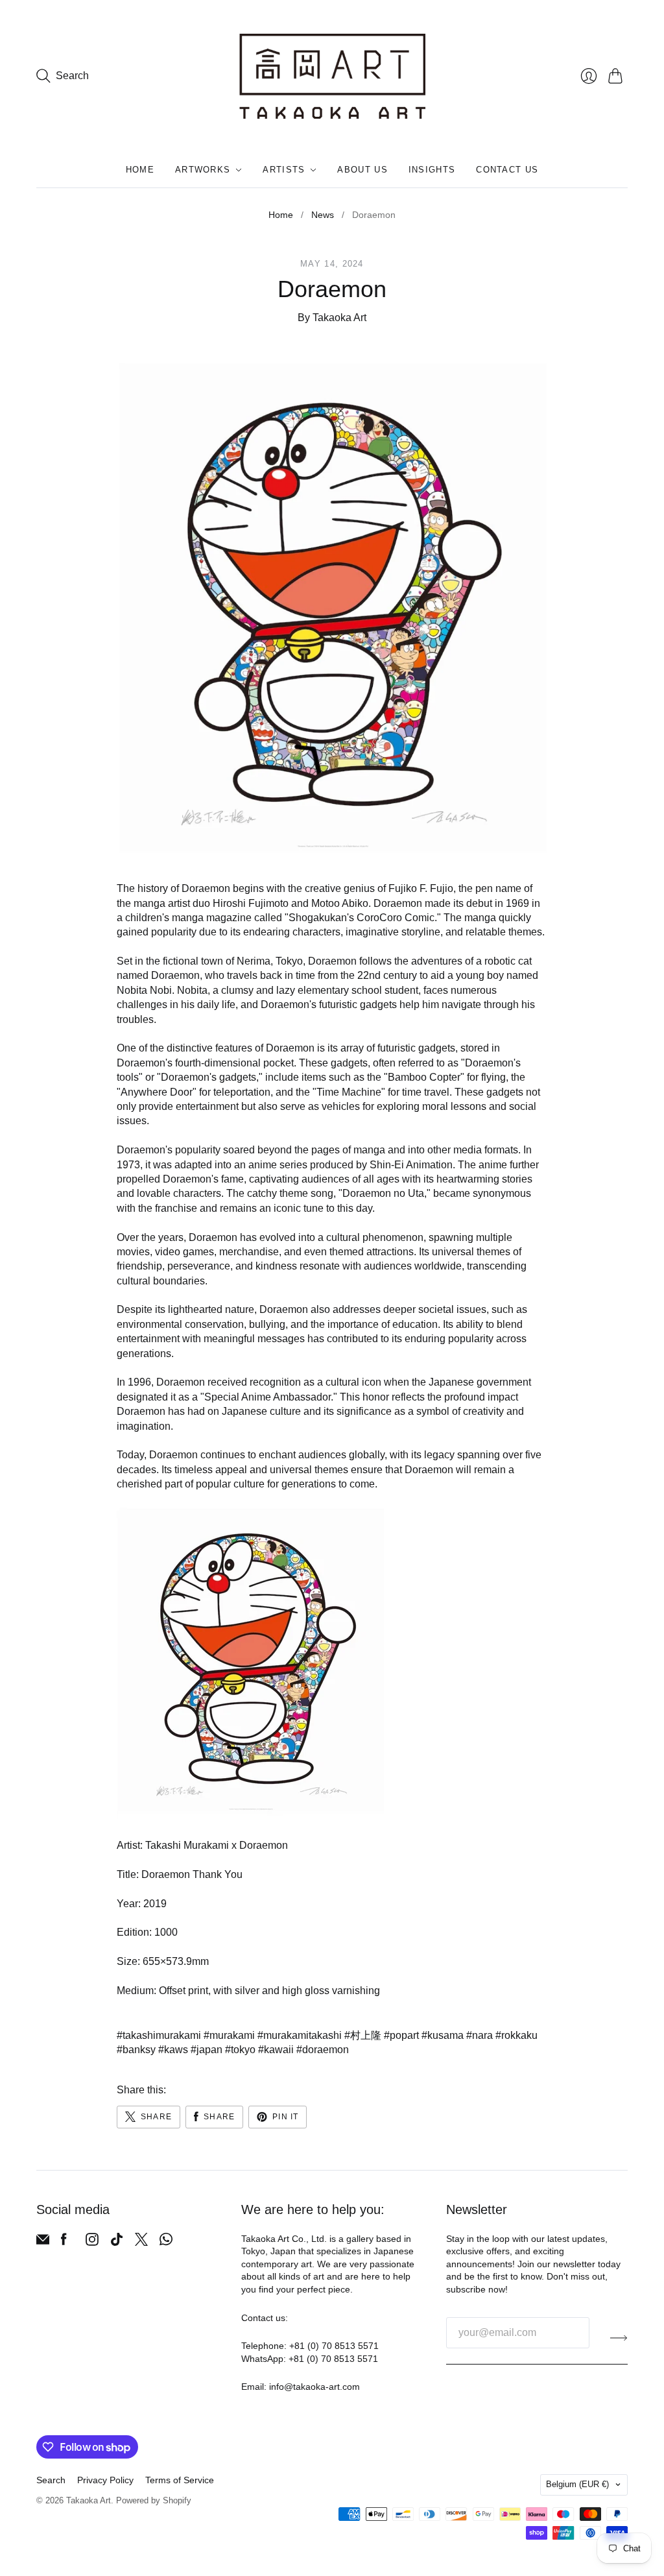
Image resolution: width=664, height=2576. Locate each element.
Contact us (507, 170)
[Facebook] (64, 2242)
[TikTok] (117, 2242)
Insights (432, 170)
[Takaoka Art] (332, 76)
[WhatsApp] (166, 2242)
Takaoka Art (89, 2500)
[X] (141, 2242)
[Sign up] (619, 2338)
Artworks (203, 170)
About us (362, 170)
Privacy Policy (105, 2480)
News (323, 215)
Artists (284, 170)
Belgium (577, 2484)
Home (140, 170)
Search (51, 2480)
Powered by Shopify (154, 2500)
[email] (43, 2242)
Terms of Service (180, 2480)
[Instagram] (92, 2242)
